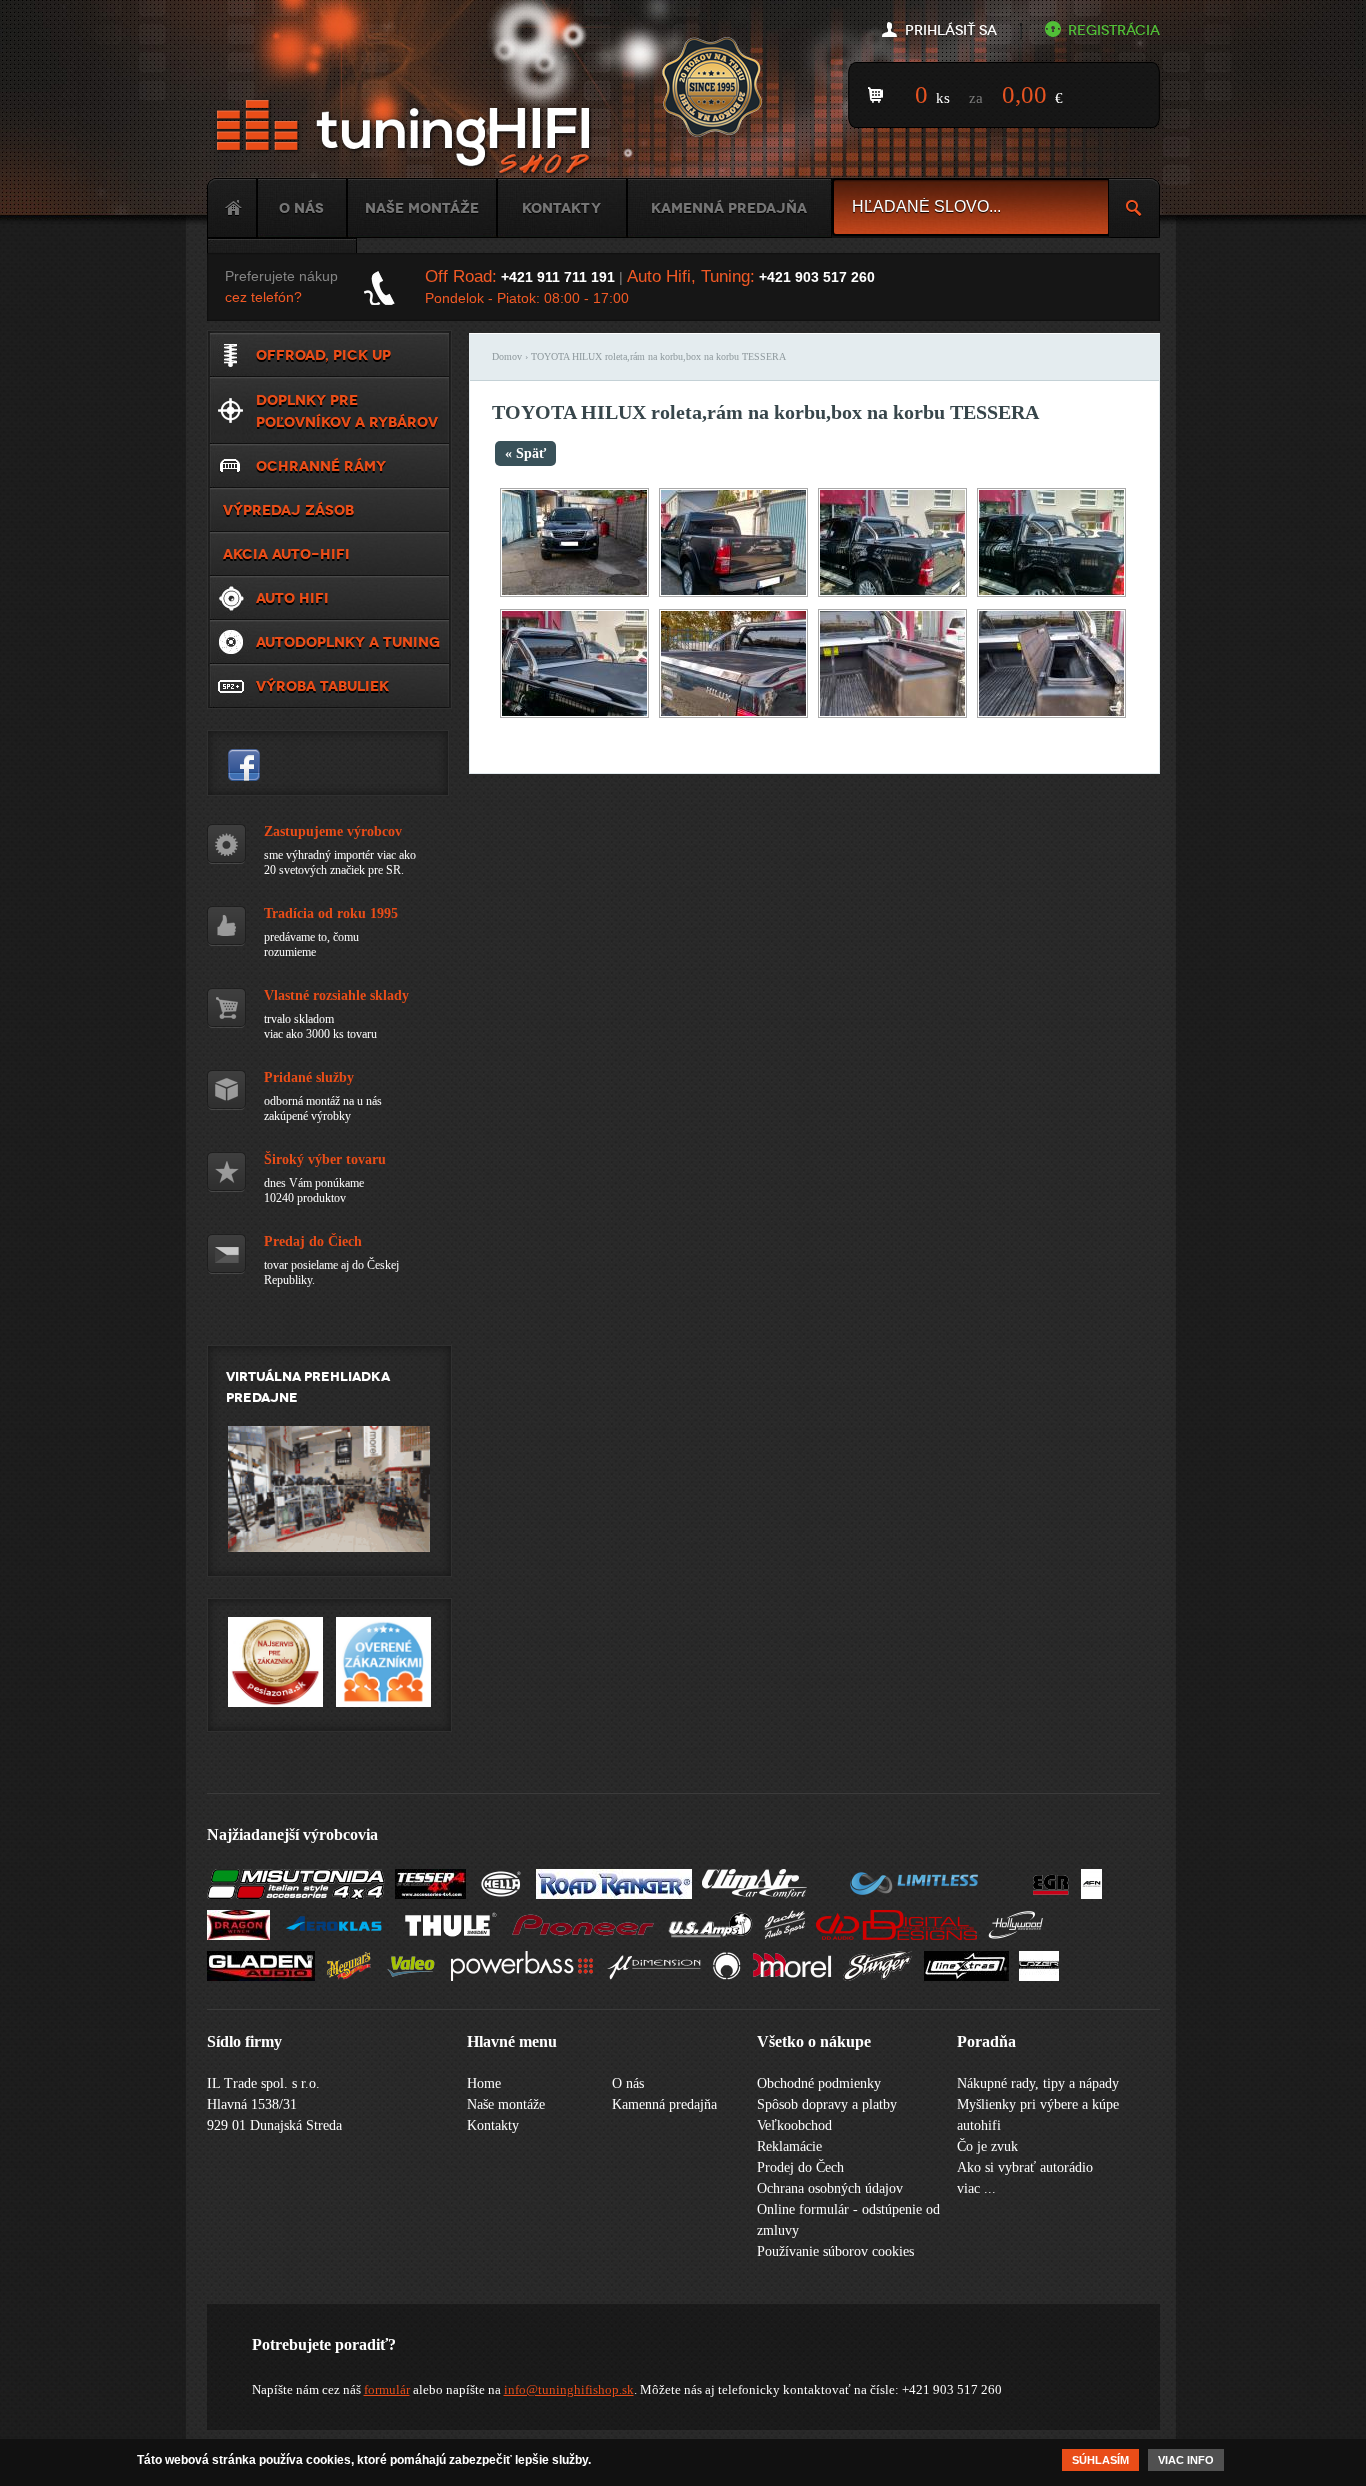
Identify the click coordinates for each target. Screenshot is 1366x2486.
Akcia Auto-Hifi (286, 554)
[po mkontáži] (1051, 713)
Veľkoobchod (794, 2125)
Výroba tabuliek (322, 686)
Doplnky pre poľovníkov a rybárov (347, 411)
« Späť (525, 453)
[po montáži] (892, 592)
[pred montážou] (733, 592)
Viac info (1186, 2460)
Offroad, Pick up (323, 355)
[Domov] (407, 137)
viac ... (976, 2188)
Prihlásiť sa (951, 30)
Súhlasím (1100, 2460)
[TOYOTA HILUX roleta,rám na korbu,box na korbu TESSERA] (574, 592)
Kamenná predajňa (729, 208)
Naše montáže (422, 208)
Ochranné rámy (321, 466)
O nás (301, 208)
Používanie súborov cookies (835, 2251)
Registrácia (1114, 30)
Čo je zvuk (987, 2146)
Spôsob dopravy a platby (827, 2104)
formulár (387, 2389)
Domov (507, 356)
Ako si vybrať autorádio (1025, 2167)
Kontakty (561, 208)
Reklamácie (789, 2146)
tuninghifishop (244, 765)
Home (232, 208)
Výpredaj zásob (288, 510)
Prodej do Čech (800, 2167)
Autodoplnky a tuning (348, 642)
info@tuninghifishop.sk (569, 2389)
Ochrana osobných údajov (830, 2188)
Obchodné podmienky (819, 2083)
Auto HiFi (292, 598)
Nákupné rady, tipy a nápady (1038, 2083)
